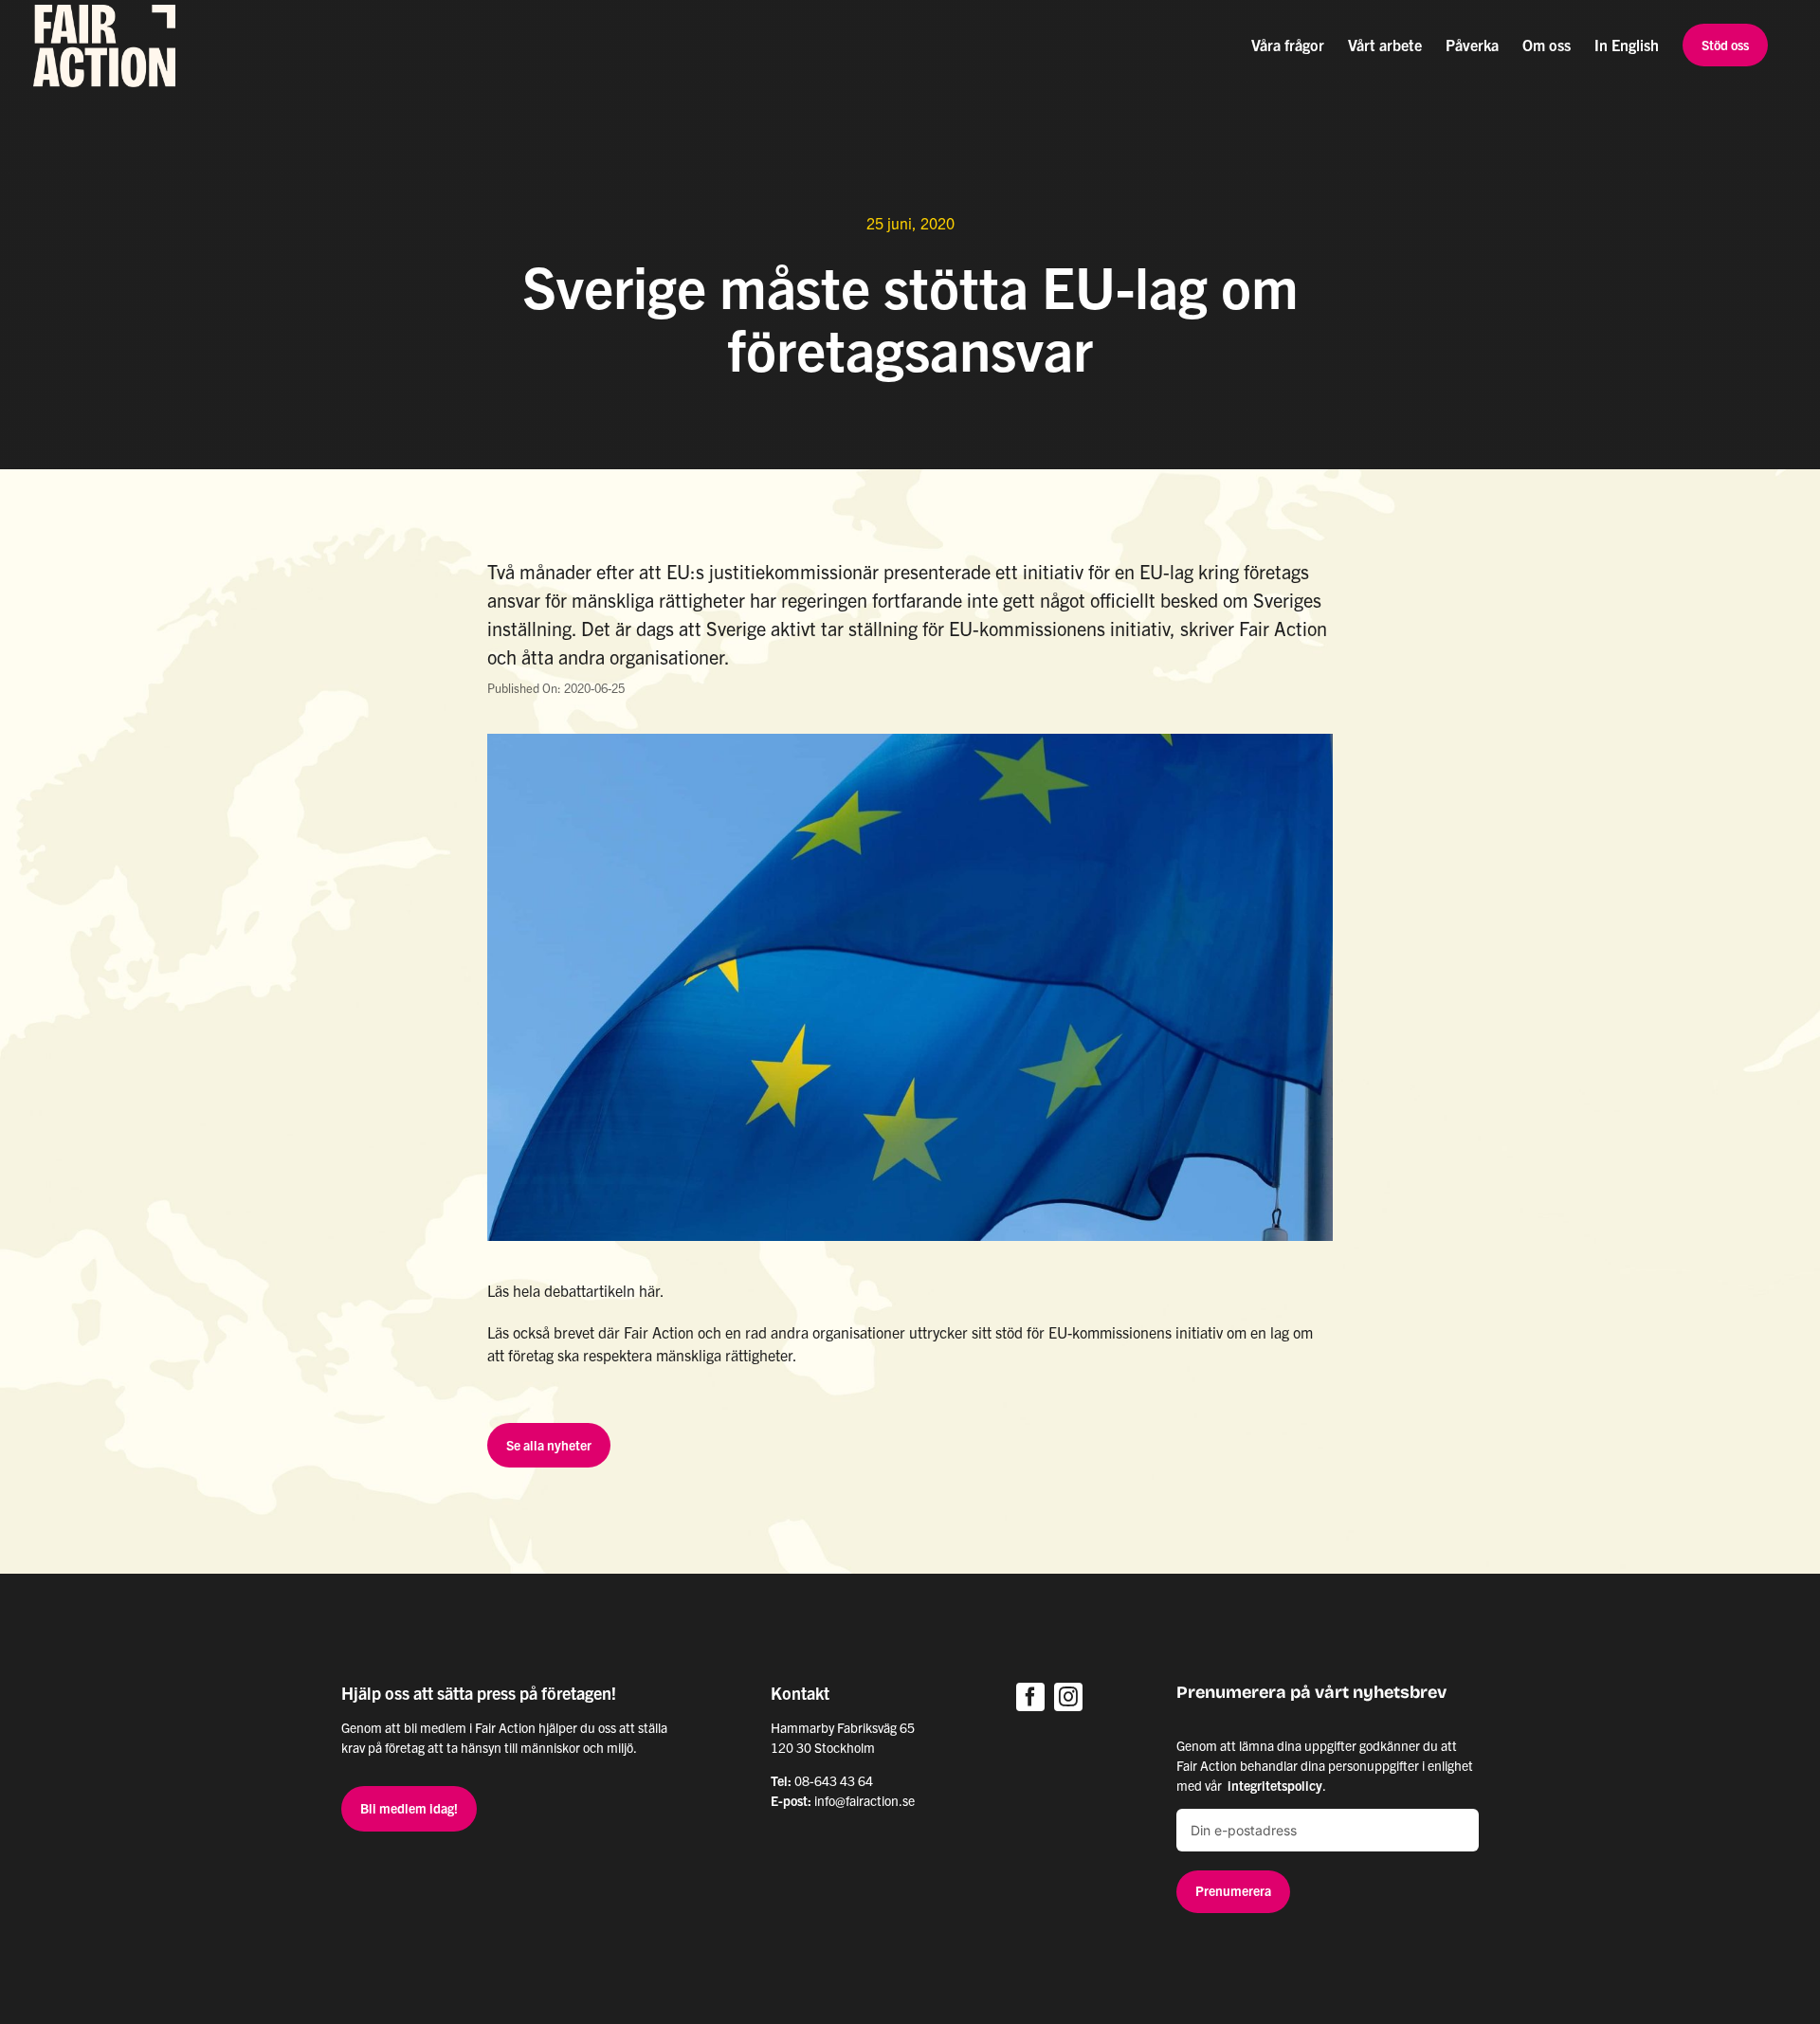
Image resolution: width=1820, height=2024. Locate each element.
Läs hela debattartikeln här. (576, 1290)
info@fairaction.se (864, 1800)
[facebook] (1030, 1697)
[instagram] (1068, 1697)
